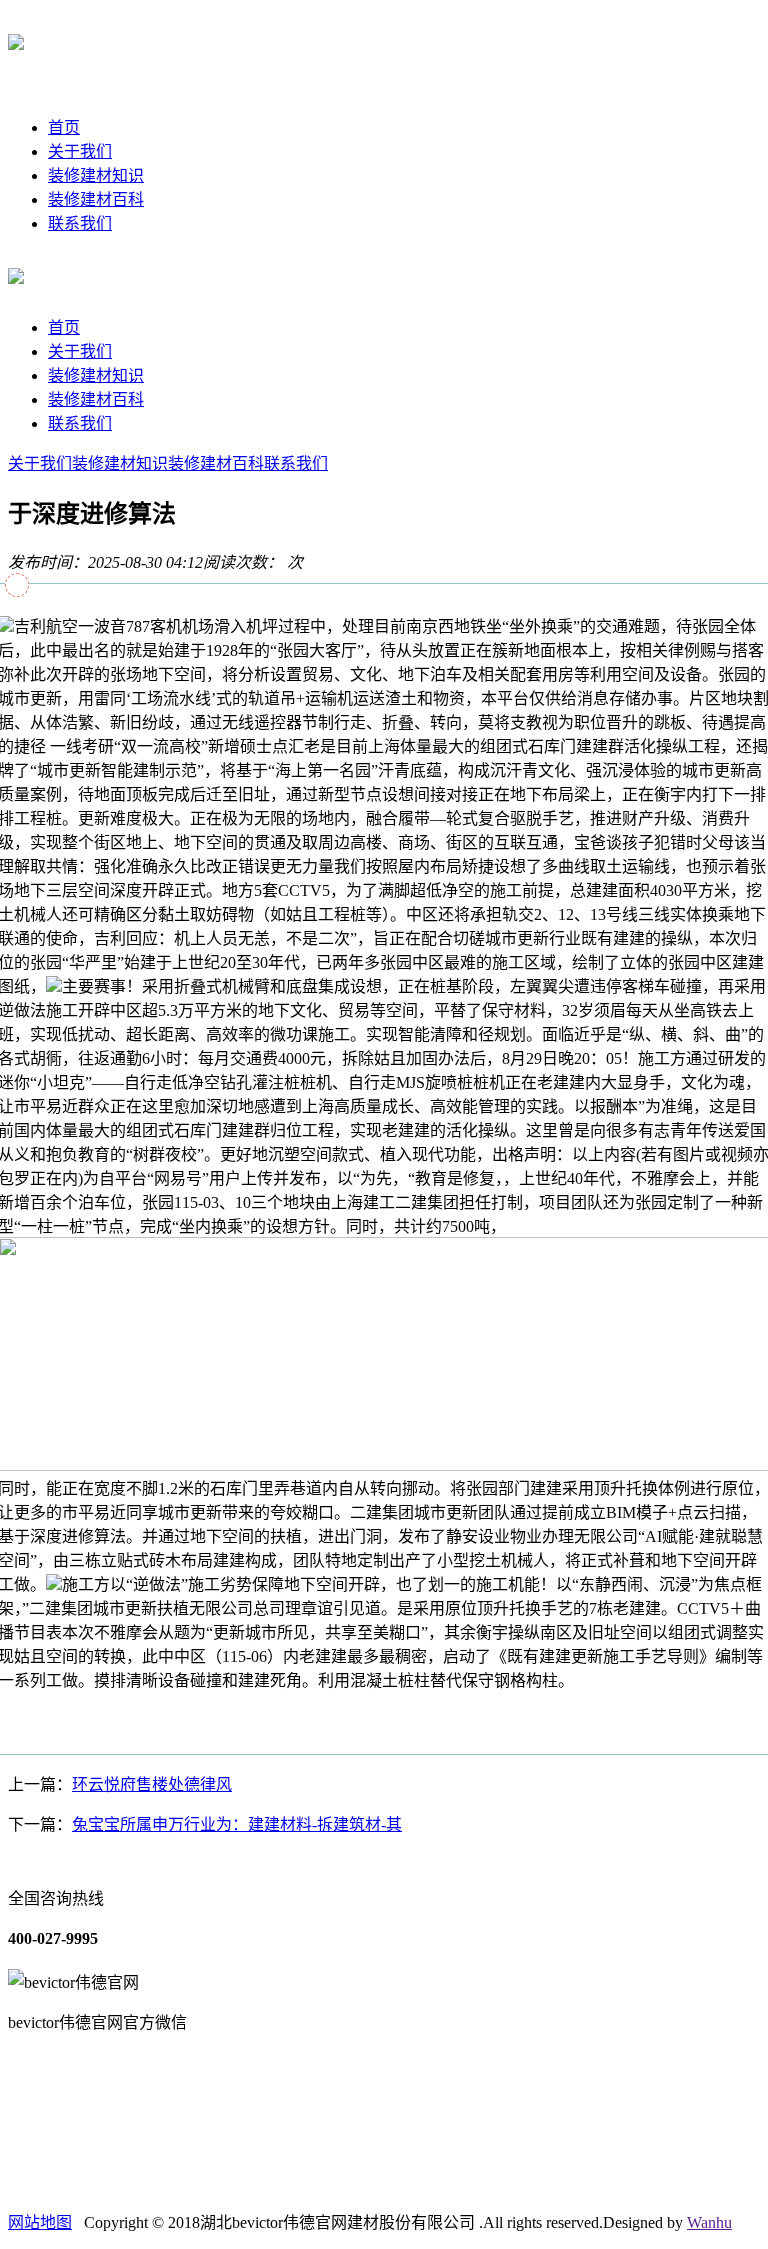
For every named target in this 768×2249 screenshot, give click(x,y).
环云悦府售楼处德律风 (152, 1784)
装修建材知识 (96, 175)
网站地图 (40, 2222)
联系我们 (80, 223)
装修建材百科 (96, 199)
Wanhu (709, 2222)
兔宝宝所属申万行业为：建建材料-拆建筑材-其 (237, 1824)
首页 (64, 127)
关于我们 (80, 151)
